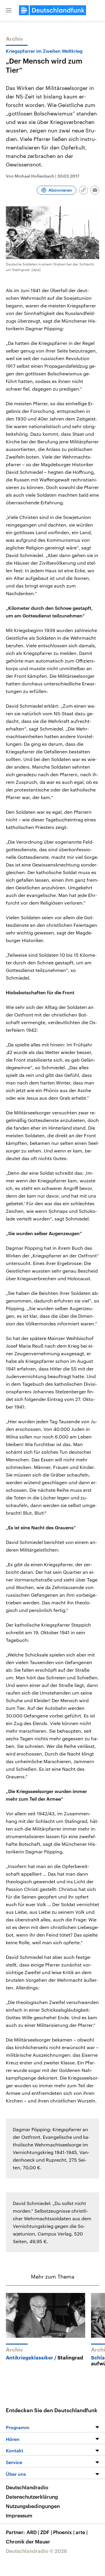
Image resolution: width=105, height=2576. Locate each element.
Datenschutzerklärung (32, 2497)
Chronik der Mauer (28, 2541)
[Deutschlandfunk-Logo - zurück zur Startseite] (52, 10)
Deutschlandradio (27, 2487)
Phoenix (64, 2532)
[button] (9, 10)
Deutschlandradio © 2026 (36, 2551)
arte (82, 2532)
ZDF (46, 2532)
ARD (33, 2532)
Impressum (19, 2515)
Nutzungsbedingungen (33, 2506)
